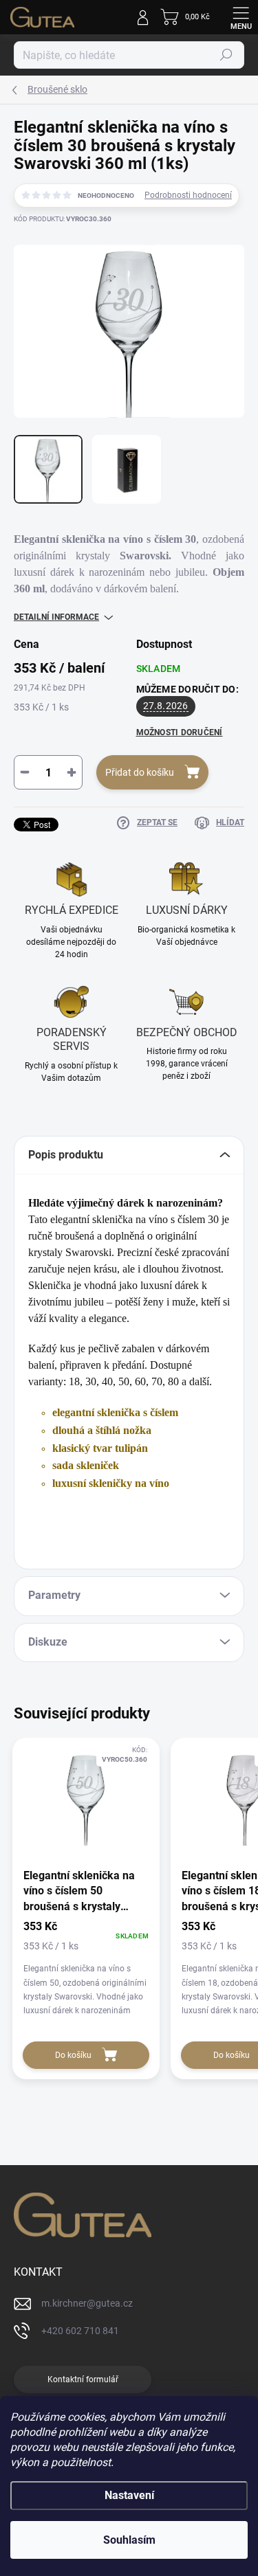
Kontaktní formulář (83, 2379)
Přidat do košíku (140, 772)
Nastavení (129, 2495)
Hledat (226, 55)
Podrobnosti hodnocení (188, 195)
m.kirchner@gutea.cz (87, 2303)
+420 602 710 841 (80, 2331)
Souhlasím (129, 2540)
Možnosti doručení (180, 732)
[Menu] (241, 17)
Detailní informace (56, 617)
